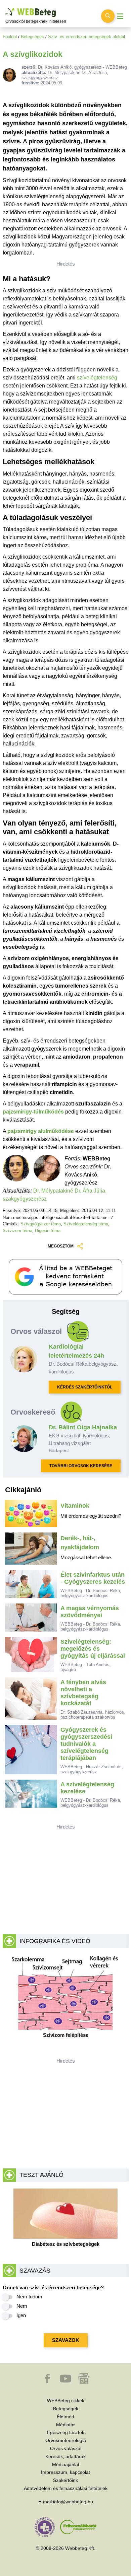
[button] (48, 2382)
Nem (22, 2306)
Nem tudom (29, 2297)
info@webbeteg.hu (73, 2502)
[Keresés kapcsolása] (108, 16)
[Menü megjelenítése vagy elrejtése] (120, 16)
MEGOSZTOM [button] (61, 1246)
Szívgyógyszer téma (41, 1224)
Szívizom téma (17, 1231)
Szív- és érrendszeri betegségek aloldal (86, 37)
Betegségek (32, 37)
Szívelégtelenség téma (86, 1224)
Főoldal (10, 37)
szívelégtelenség (97, 378)
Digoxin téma (48, 1231)
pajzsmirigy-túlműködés (33, 1112)
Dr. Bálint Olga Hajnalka (83, 1427)
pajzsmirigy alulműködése (41, 1131)
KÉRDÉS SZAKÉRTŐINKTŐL (85, 1387)
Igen (21, 2315)
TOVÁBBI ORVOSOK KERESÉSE (81, 1466)
